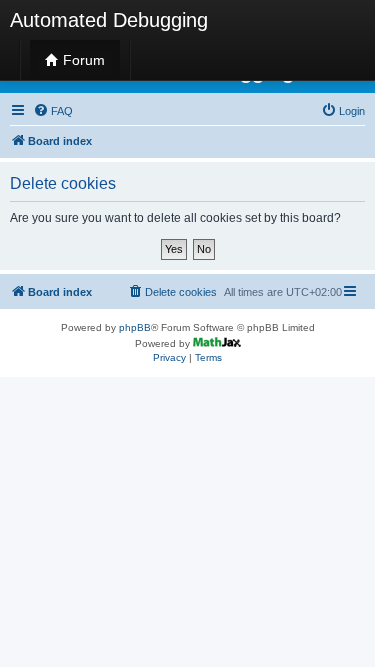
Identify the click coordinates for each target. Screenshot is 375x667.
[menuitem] (53, 111)
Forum (82, 60)
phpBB (135, 327)
